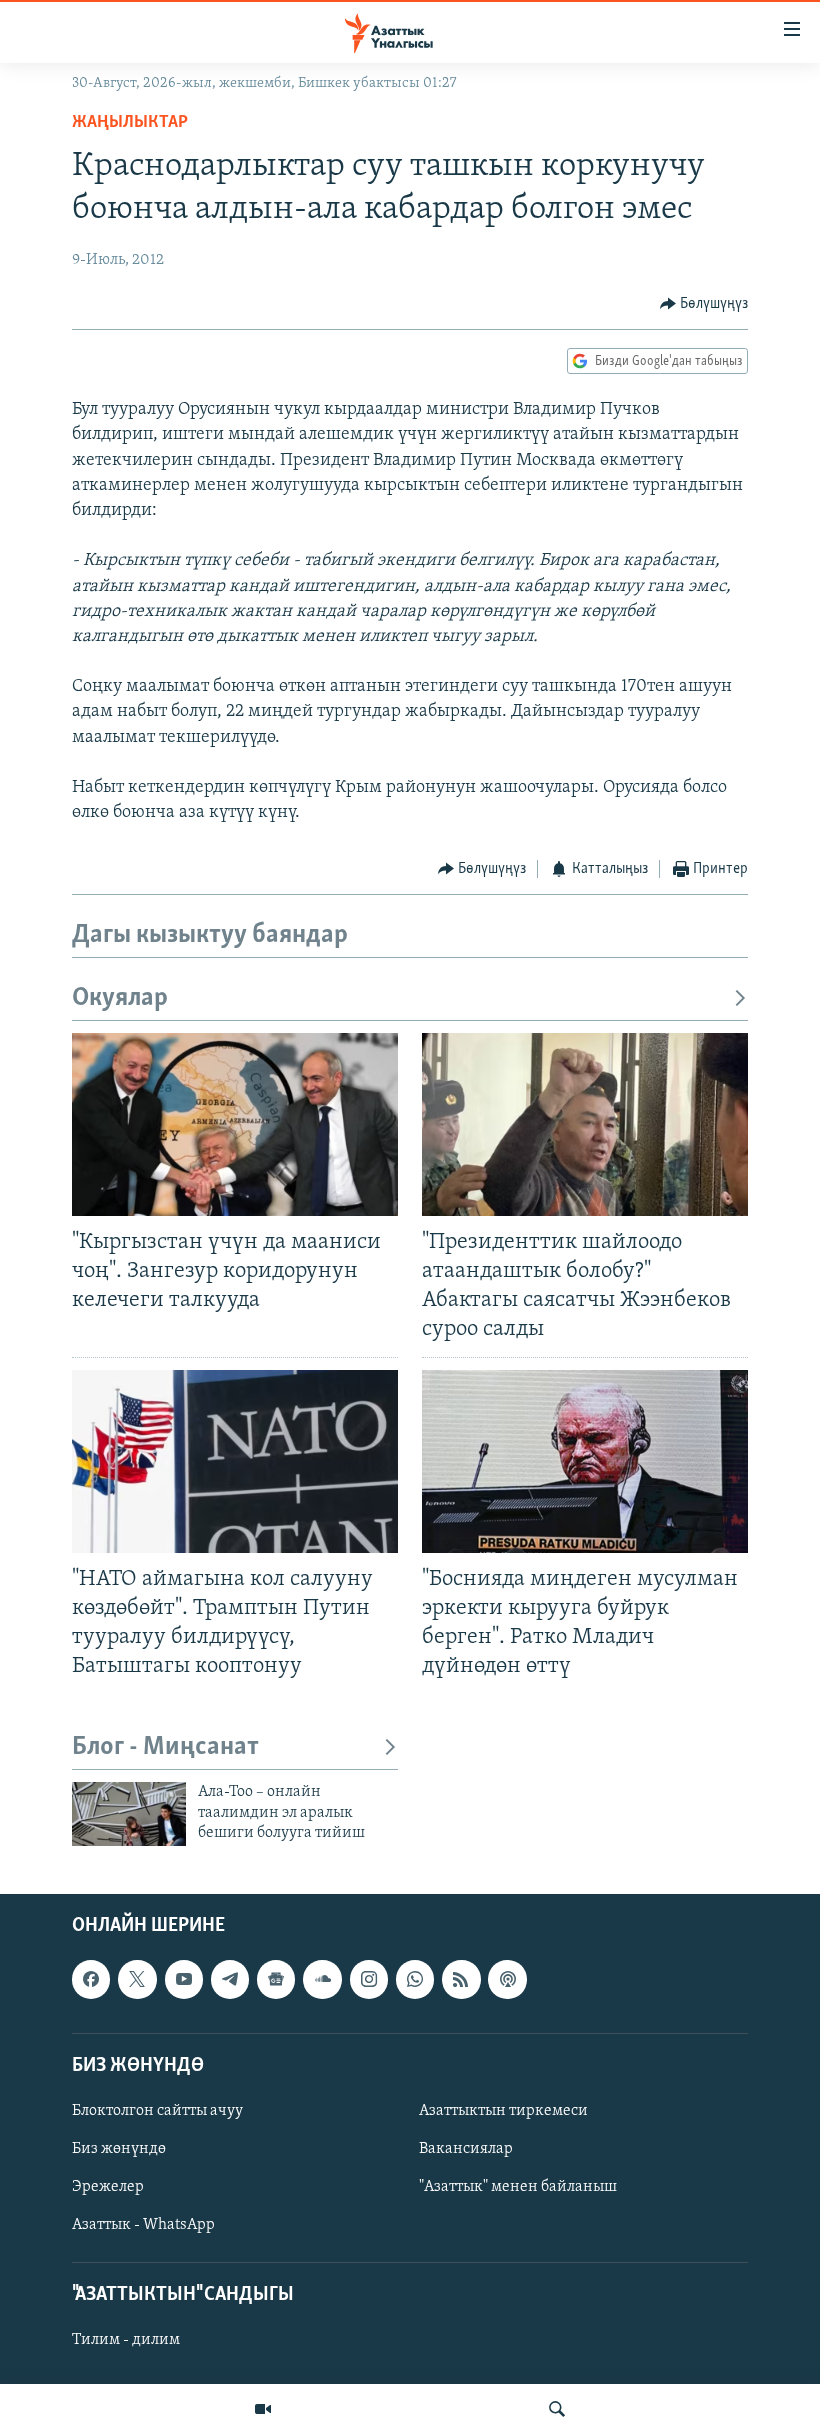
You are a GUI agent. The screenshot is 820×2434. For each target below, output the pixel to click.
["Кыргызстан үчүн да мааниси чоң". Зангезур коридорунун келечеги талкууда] (235, 1124)
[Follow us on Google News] (276, 1980)
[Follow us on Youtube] (184, 1980)
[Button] (704, 304)
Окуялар (120, 998)
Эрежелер (108, 2188)
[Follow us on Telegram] (230, 1980)
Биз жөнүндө (119, 2149)
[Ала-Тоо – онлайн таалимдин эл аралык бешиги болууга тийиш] (129, 1814)
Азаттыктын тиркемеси (503, 2111)
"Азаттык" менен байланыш (518, 2188)
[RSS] (461, 1980)
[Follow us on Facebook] (91, 1980)
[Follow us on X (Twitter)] (137, 1980)
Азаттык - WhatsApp (143, 2226)
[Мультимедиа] (263, 2409)
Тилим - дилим (126, 2341)
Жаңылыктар (130, 123)
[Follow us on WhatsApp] (415, 1980)
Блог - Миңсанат (165, 1747)
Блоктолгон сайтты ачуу (157, 2111)
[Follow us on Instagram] (369, 1980)
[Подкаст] (507, 1980)
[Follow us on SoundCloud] (322, 1980)
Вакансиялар (466, 2149)
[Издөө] (557, 2409)
